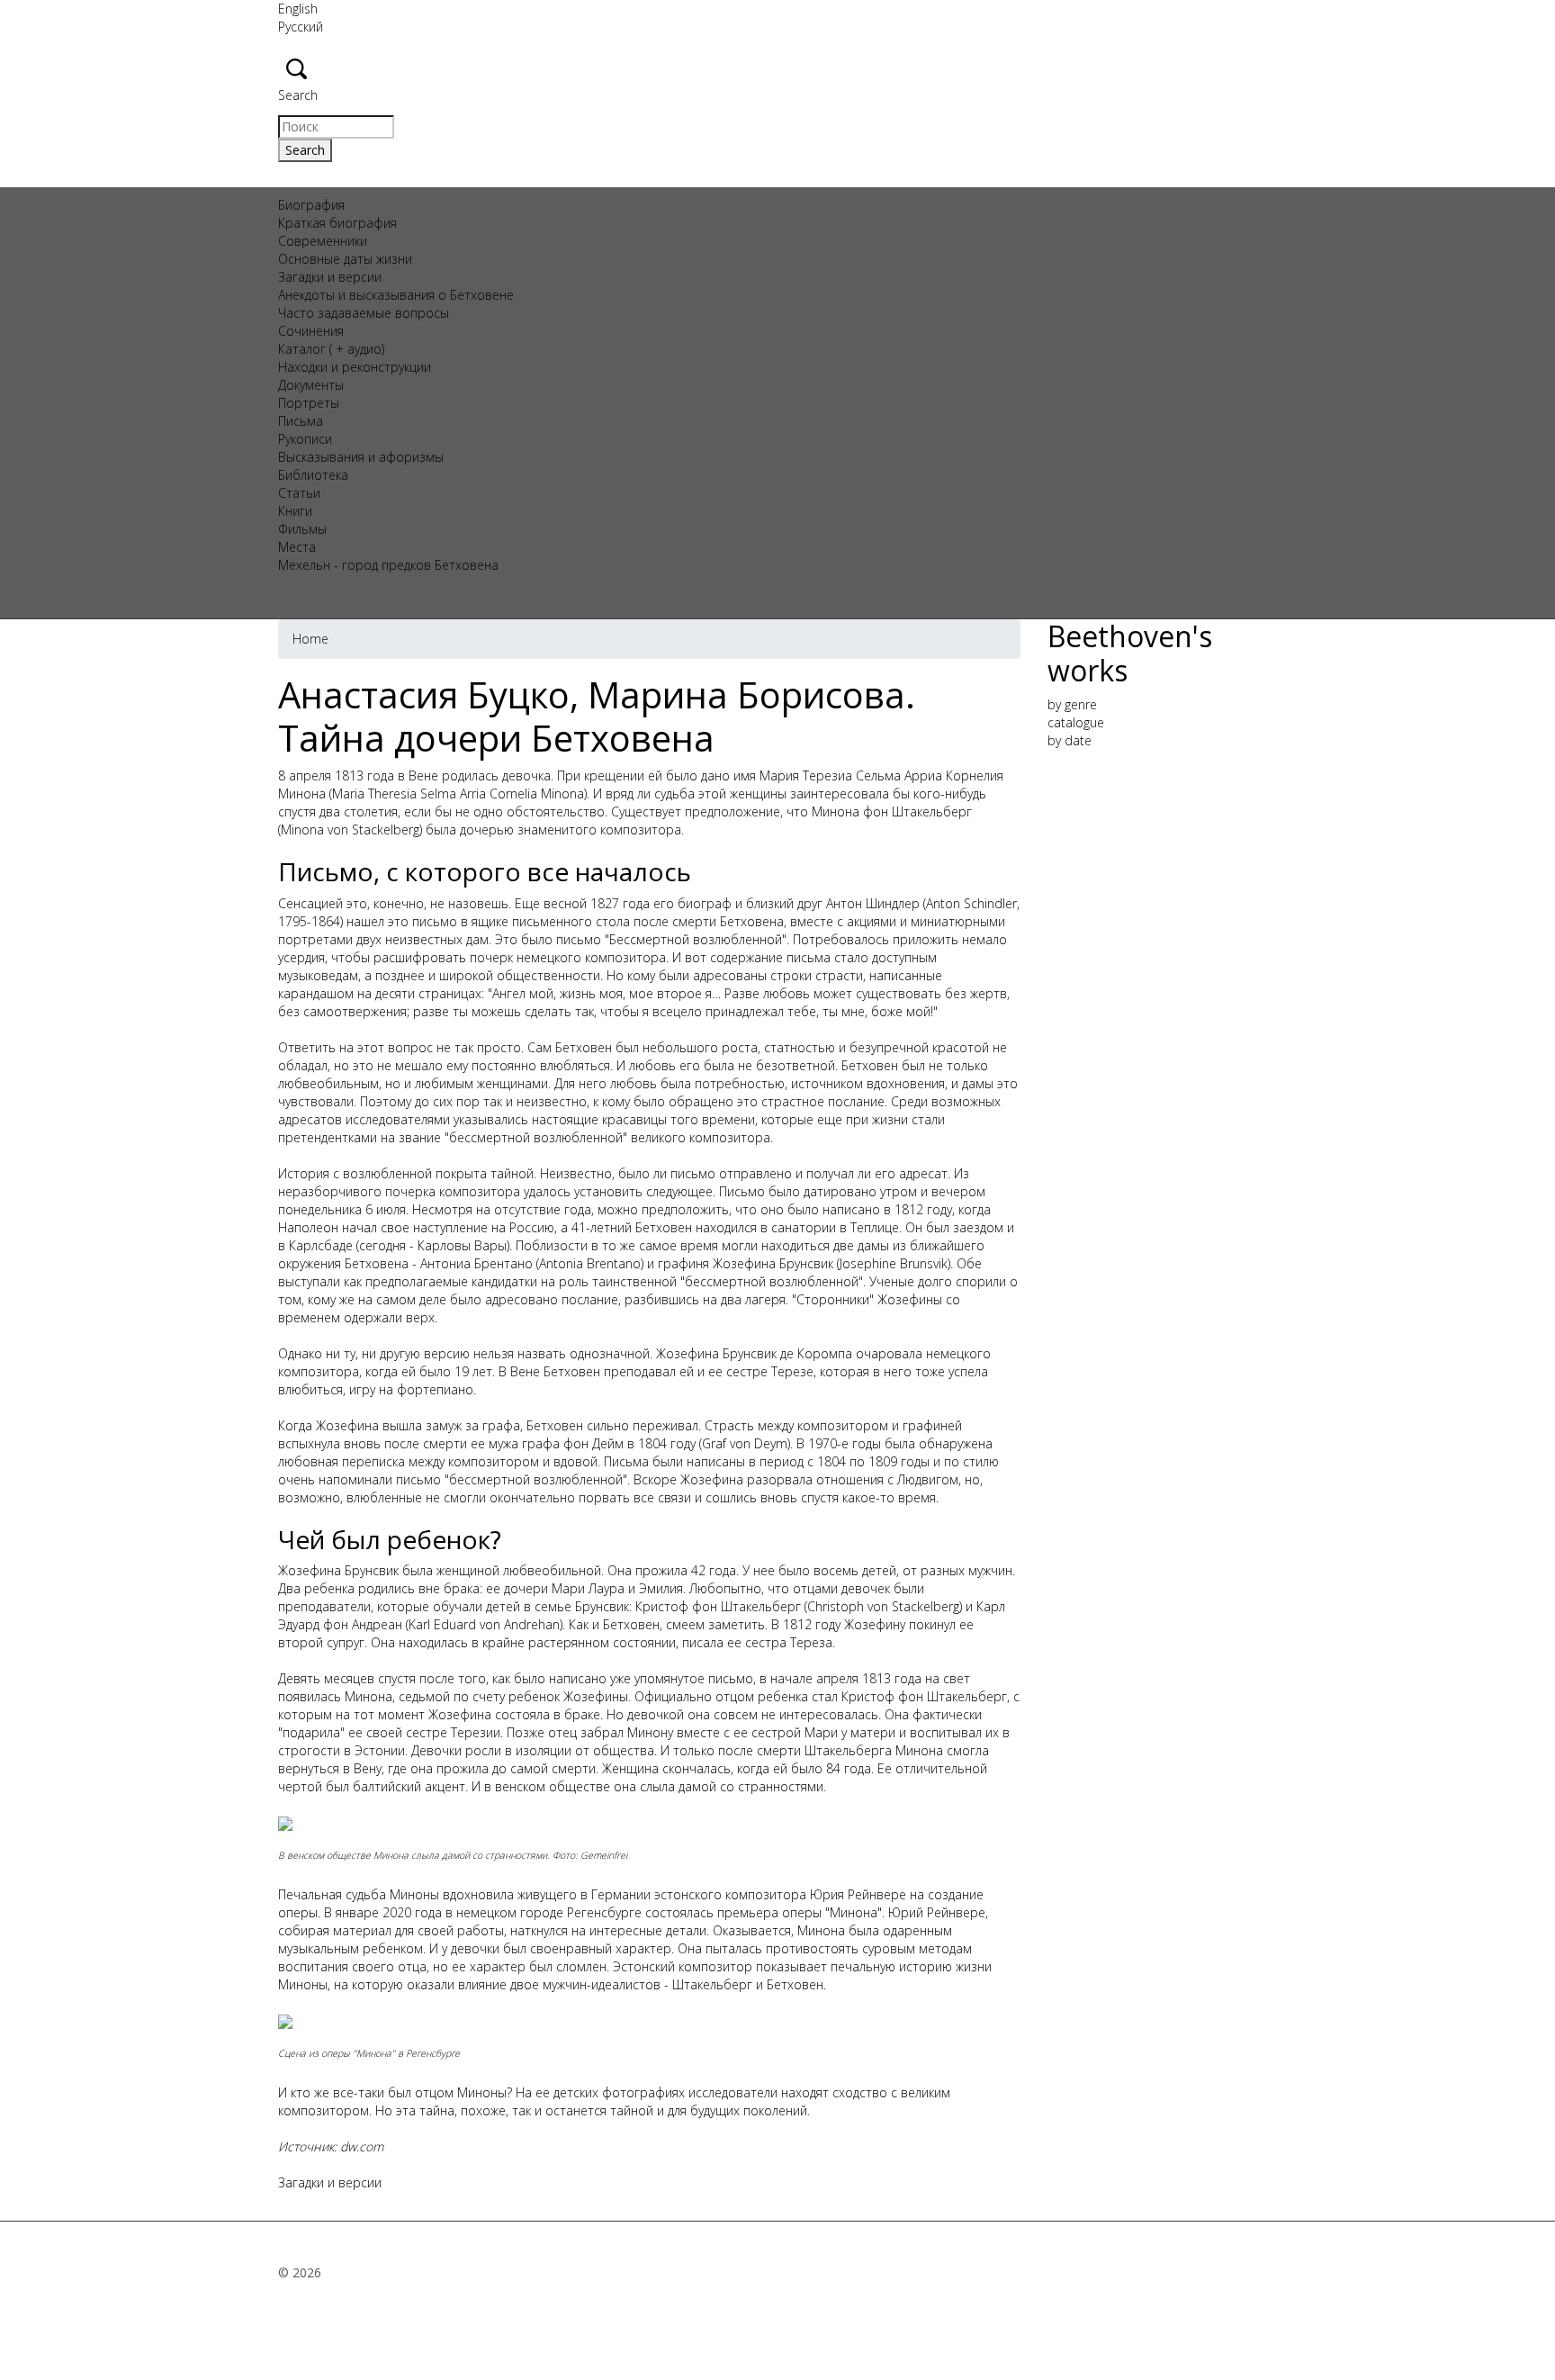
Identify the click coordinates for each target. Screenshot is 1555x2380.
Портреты (309, 403)
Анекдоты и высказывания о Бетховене (396, 295)
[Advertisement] (1162, 1034)
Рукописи (305, 439)
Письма (301, 421)
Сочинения (311, 331)
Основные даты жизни (345, 259)
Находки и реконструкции (355, 367)
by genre (1072, 704)
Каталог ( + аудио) (331, 349)
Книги (295, 511)
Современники (323, 241)
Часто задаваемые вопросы (364, 313)
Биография (311, 205)
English (298, 9)
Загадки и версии (330, 277)
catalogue (1076, 722)
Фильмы (302, 529)
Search (298, 95)
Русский (301, 27)
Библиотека (313, 475)
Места (297, 547)
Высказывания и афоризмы (361, 457)
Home (310, 639)
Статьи (299, 493)
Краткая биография (337, 223)
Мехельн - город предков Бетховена (388, 565)
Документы (311, 385)
